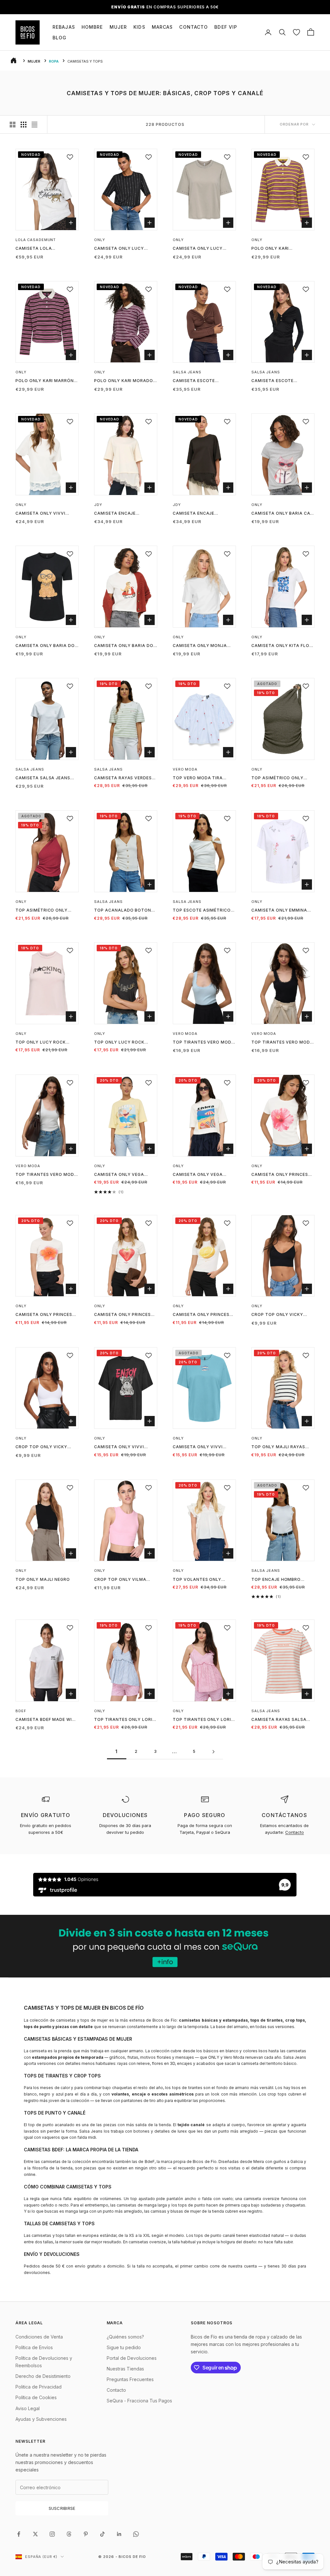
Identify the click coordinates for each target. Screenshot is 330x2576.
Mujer (118, 27)
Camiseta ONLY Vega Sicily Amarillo (119, 1175)
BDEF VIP (226, 27)
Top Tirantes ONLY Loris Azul (125, 1720)
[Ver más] (165, 1946)
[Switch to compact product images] (34, 125)
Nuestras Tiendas (125, 2369)
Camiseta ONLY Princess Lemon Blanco (203, 1315)
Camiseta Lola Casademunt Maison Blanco (41, 249)
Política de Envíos (34, 2347)
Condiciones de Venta (39, 2337)
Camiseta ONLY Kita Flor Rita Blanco (282, 646)
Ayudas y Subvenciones (41, 2419)
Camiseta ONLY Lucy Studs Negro (119, 249)
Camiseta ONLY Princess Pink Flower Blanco (281, 1175)
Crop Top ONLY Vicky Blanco (41, 1447)
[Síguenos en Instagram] (52, 2534)
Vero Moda (185, 769)
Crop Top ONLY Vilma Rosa (120, 1580)
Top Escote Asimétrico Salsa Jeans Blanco (202, 911)
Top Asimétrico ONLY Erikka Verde (277, 778)
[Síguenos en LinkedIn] (119, 2534)
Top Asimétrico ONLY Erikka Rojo (42, 911)
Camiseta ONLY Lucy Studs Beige (198, 249)
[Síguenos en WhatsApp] (136, 2534)
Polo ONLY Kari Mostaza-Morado (274, 249)
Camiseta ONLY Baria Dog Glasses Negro (47, 646)
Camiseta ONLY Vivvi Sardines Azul (198, 1447)
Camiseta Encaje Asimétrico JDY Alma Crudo (120, 514)
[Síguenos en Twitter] (35, 2534)
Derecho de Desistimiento (43, 2376)
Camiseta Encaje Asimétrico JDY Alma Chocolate (199, 514)
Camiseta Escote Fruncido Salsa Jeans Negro (279, 381)
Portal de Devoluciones (132, 2358)
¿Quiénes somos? (125, 2337)
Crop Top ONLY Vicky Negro (277, 1315)
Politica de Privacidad (39, 2387)
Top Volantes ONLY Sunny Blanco (197, 1580)
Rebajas (64, 27)
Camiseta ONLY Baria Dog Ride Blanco (125, 646)
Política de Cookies (36, 2397)
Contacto (194, 27)
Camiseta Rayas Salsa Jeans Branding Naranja (282, 1720)
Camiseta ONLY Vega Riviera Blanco (198, 1175)
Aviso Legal (28, 2408)
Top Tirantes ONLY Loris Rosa (203, 1720)
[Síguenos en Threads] (69, 2534)
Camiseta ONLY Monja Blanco (200, 646)
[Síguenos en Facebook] (19, 2534)
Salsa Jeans (187, 372)
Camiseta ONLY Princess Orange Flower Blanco (45, 1315)
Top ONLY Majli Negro (43, 1579)
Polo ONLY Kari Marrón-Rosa (46, 381)
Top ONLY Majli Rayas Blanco (278, 1447)
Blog (59, 38)
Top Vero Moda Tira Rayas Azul (198, 778)
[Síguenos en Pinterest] (86, 2534)
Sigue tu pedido (124, 2347)
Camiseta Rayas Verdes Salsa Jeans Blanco (123, 778)
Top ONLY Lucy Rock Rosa (41, 1043)
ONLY (100, 240)
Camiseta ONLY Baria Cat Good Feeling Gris (282, 514)
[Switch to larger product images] (13, 125)
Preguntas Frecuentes (130, 2379)
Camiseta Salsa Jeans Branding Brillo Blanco (45, 778)
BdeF (21, 1711)
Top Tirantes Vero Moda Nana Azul (204, 1043)
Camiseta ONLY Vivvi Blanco (40, 514)
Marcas (162, 27)
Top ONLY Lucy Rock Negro (119, 1043)
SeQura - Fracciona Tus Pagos (139, 2401)
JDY (98, 505)
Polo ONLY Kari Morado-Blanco (125, 381)
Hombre (92, 27)
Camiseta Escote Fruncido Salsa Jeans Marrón (200, 381)
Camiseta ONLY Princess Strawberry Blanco (124, 1315)
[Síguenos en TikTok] (102, 2534)
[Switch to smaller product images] (24, 125)
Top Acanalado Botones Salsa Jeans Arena (125, 911)
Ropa (54, 61)
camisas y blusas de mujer (176, 2211)
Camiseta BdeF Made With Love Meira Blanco (47, 1720)
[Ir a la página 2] (213, 1752)
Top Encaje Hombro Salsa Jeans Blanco (277, 1580)
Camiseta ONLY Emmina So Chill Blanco (279, 911)
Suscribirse (62, 2508)
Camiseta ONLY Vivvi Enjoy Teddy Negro (119, 1447)
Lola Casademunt (36, 240)
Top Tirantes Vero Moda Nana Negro (282, 1043)
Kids (139, 27)
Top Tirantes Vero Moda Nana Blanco (46, 1175)
